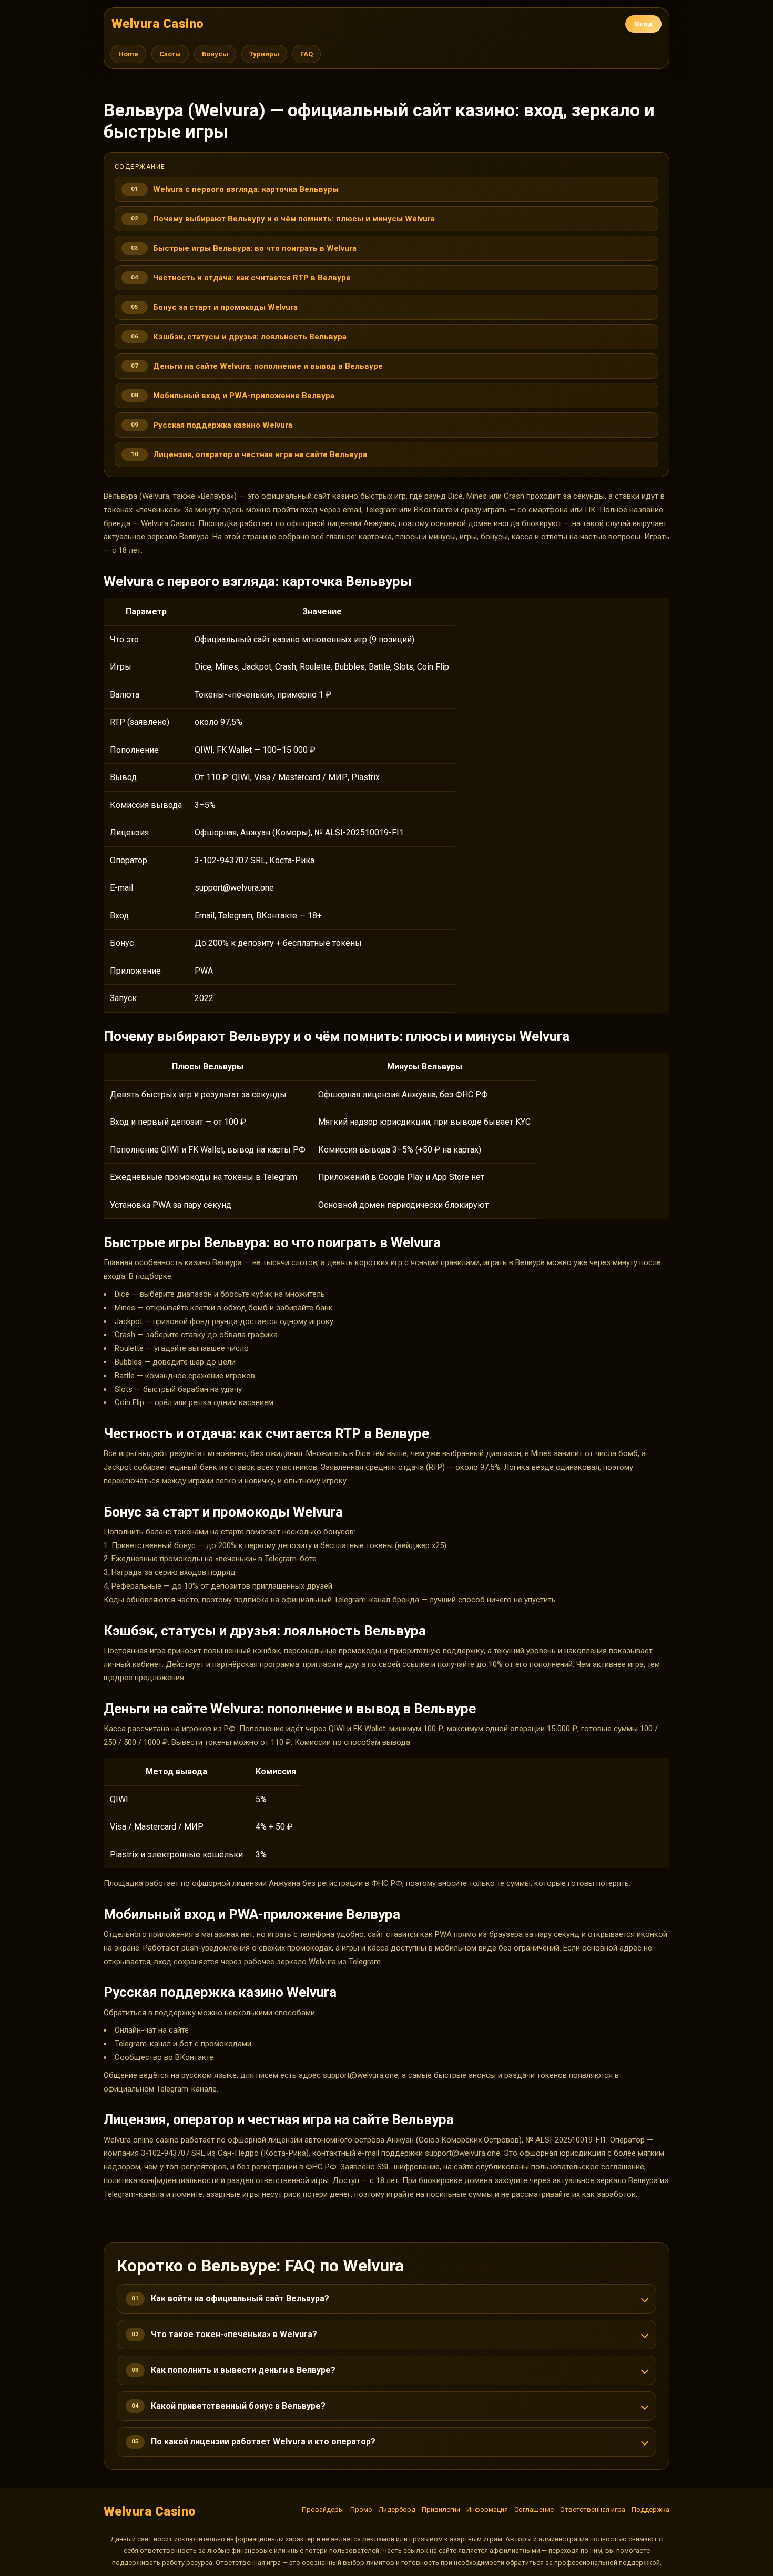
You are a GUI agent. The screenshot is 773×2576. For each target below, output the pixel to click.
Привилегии (441, 2509)
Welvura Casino (158, 24)
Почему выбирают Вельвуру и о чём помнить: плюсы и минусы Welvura (294, 219)
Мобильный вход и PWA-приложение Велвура (244, 396)
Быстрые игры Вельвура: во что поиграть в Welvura (255, 248)
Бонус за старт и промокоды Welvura (225, 307)
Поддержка (650, 2509)
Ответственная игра (593, 2509)
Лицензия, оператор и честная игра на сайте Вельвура (260, 454)
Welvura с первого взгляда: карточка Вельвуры (246, 189)
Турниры (264, 54)
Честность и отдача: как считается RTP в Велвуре (252, 278)
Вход (643, 24)
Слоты (170, 54)
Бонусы (215, 54)
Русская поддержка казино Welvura (223, 425)
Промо (361, 2509)
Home (128, 54)
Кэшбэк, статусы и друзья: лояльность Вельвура (250, 337)
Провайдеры (323, 2509)
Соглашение (534, 2509)
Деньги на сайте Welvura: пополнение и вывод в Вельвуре (268, 366)
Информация (487, 2509)
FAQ (307, 54)
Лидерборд (397, 2509)
